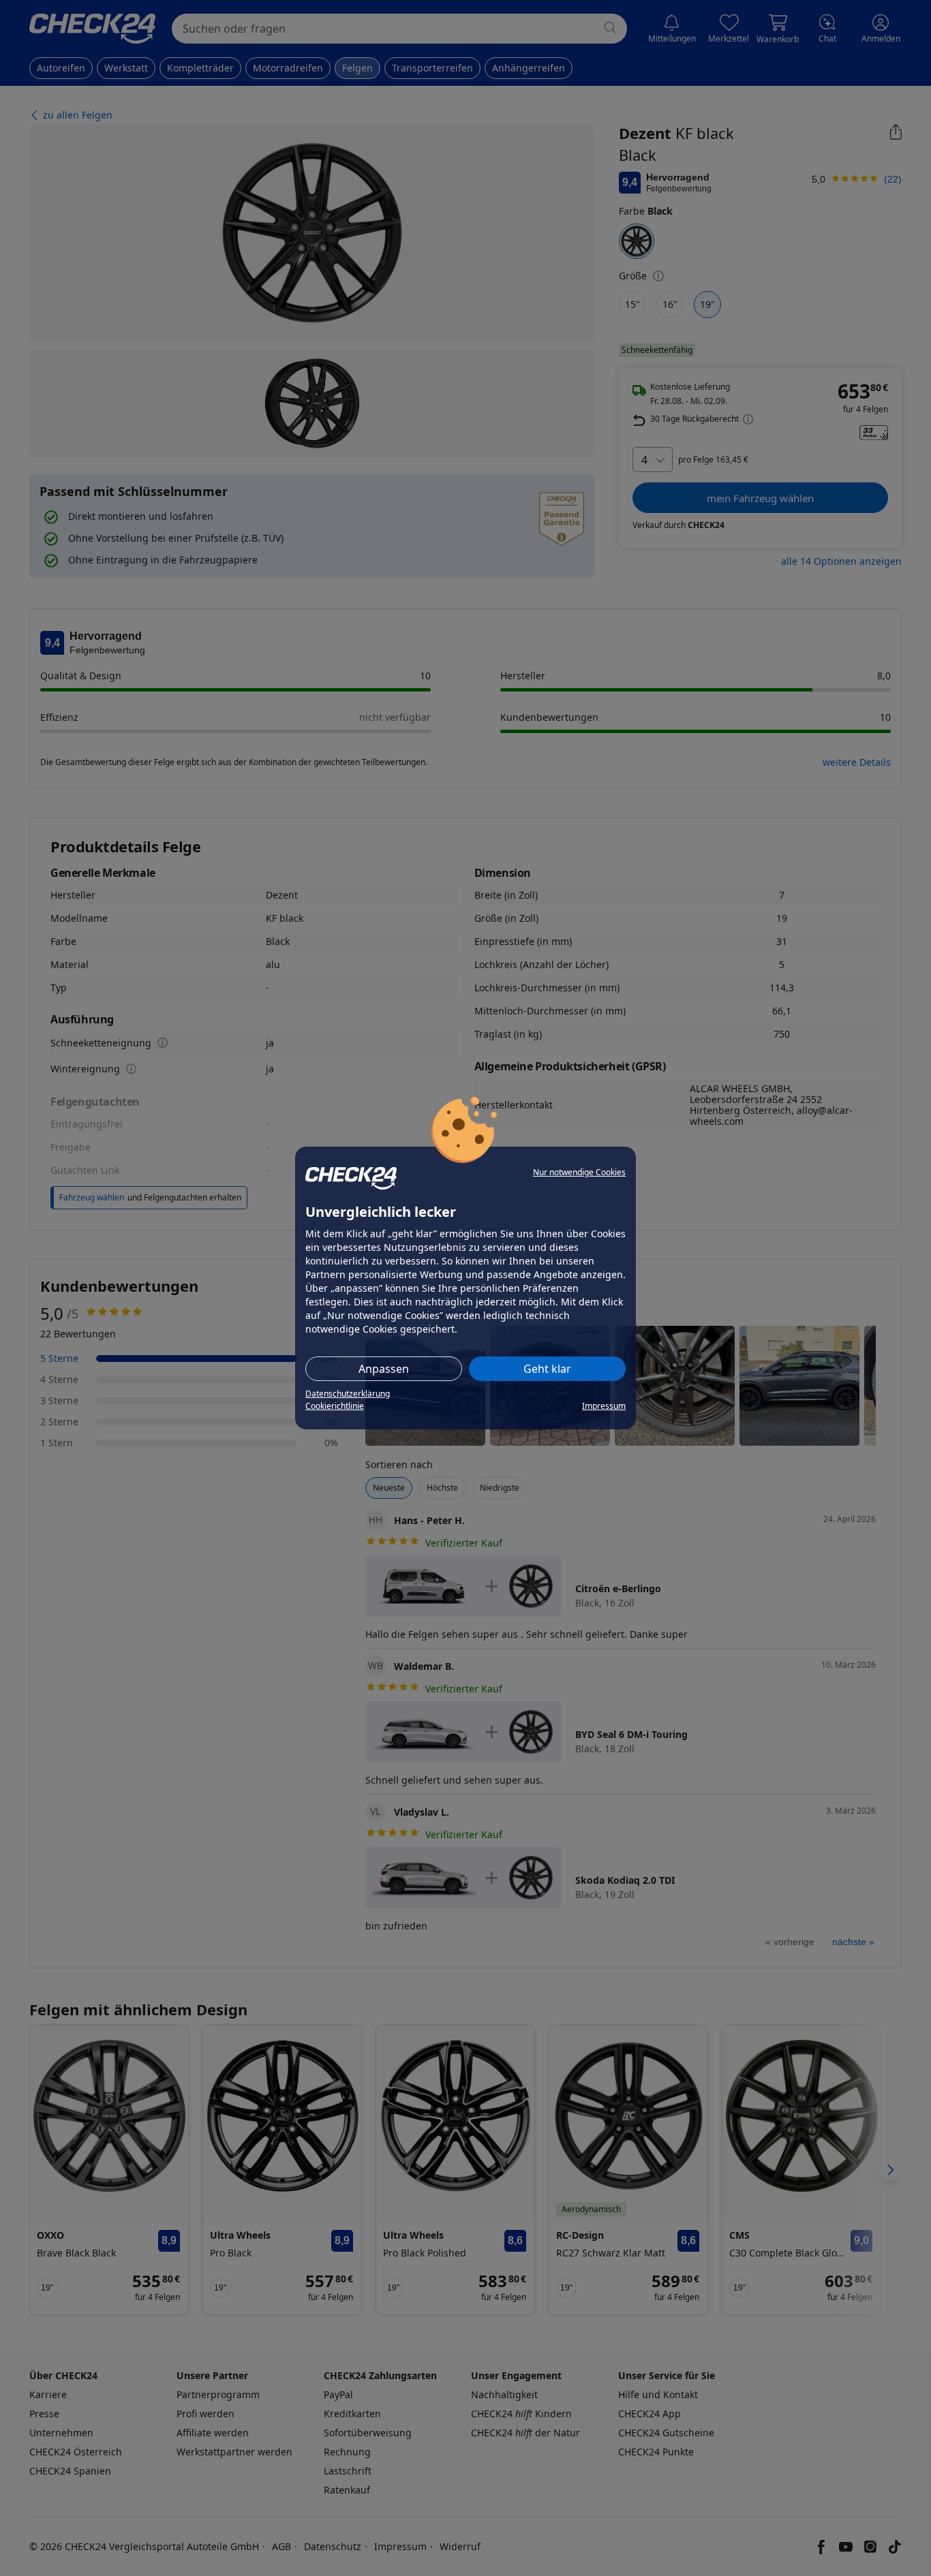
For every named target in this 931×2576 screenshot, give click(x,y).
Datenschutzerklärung (348, 1394)
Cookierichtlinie (335, 1406)
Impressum (604, 1406)
